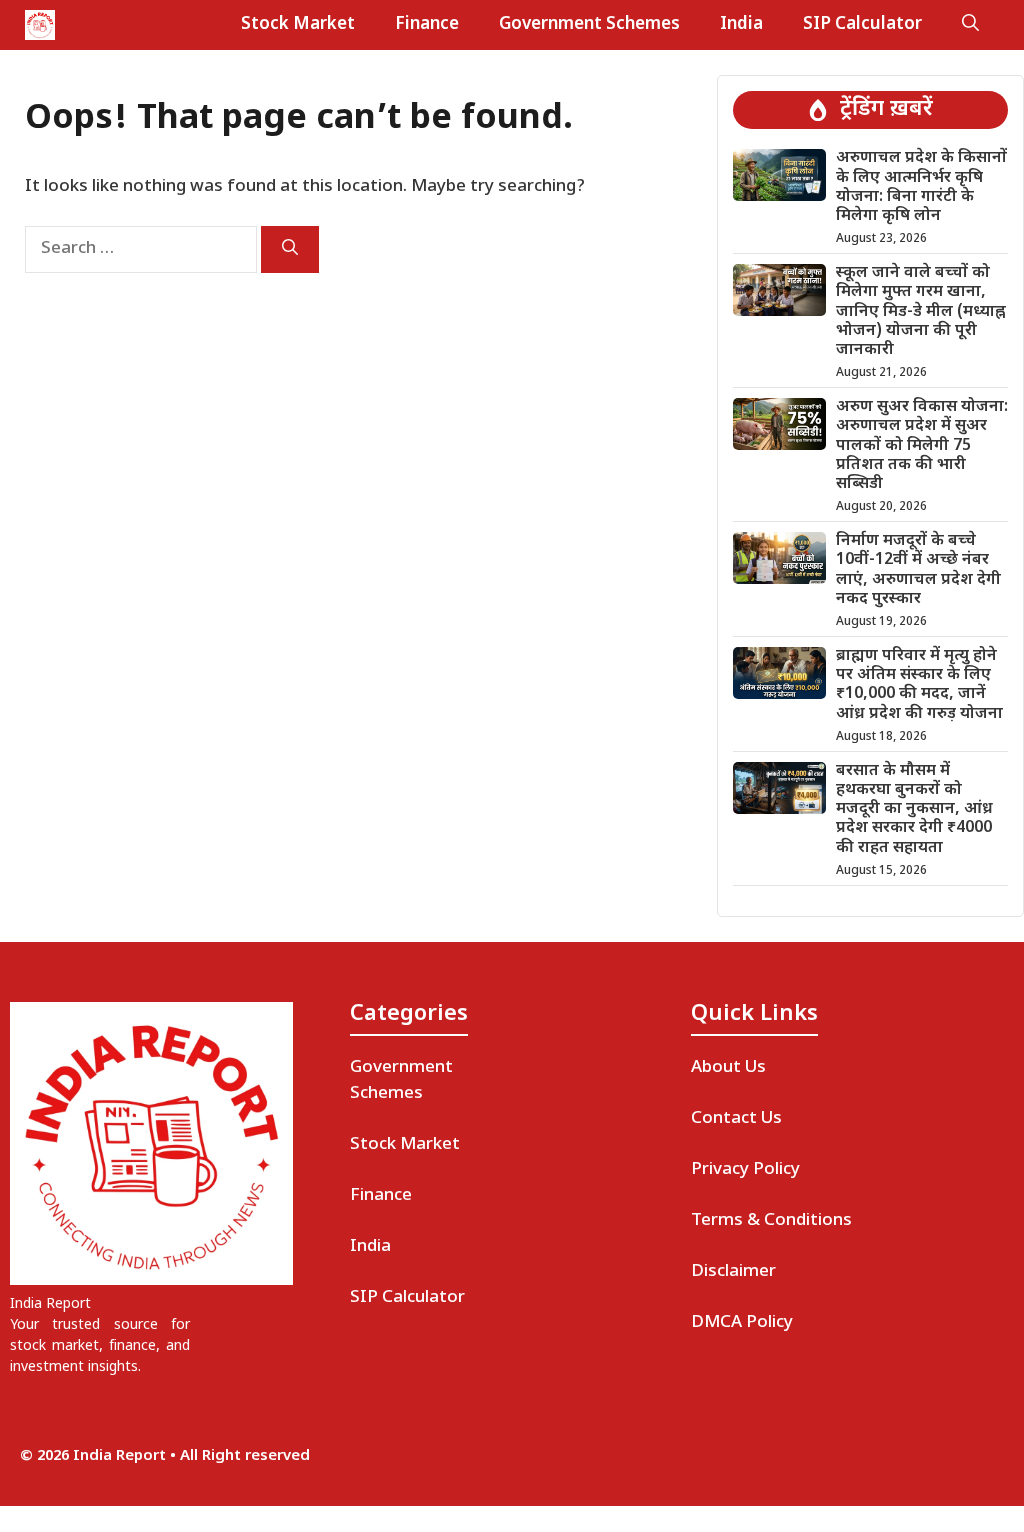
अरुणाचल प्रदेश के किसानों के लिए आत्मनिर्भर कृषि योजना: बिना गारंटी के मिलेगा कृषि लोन (921, 187)
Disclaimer (733, 1272)
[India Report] (40, 25)
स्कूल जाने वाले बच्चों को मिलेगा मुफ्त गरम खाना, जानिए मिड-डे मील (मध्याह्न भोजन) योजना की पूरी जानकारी (921, 312)
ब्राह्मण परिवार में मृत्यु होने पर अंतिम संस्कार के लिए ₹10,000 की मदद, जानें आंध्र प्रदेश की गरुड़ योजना (919, 685)
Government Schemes (589, 25)
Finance (427, 25)
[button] (970, 25)
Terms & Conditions (771, 1221)
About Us (728, 1068)
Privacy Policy (745, 1170)
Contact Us (736, 1119)
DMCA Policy (742, 1323)
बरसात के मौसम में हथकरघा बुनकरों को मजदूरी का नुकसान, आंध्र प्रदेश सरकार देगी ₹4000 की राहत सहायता (914, 810)
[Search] (290, 249)
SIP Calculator (862, 25)
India (741, 25)
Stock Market (298, 25)
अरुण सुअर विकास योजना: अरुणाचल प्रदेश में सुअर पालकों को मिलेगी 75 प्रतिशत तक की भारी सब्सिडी (922, 446)
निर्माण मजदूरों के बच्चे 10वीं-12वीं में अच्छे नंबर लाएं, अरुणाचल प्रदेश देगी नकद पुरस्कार (918, 570)
